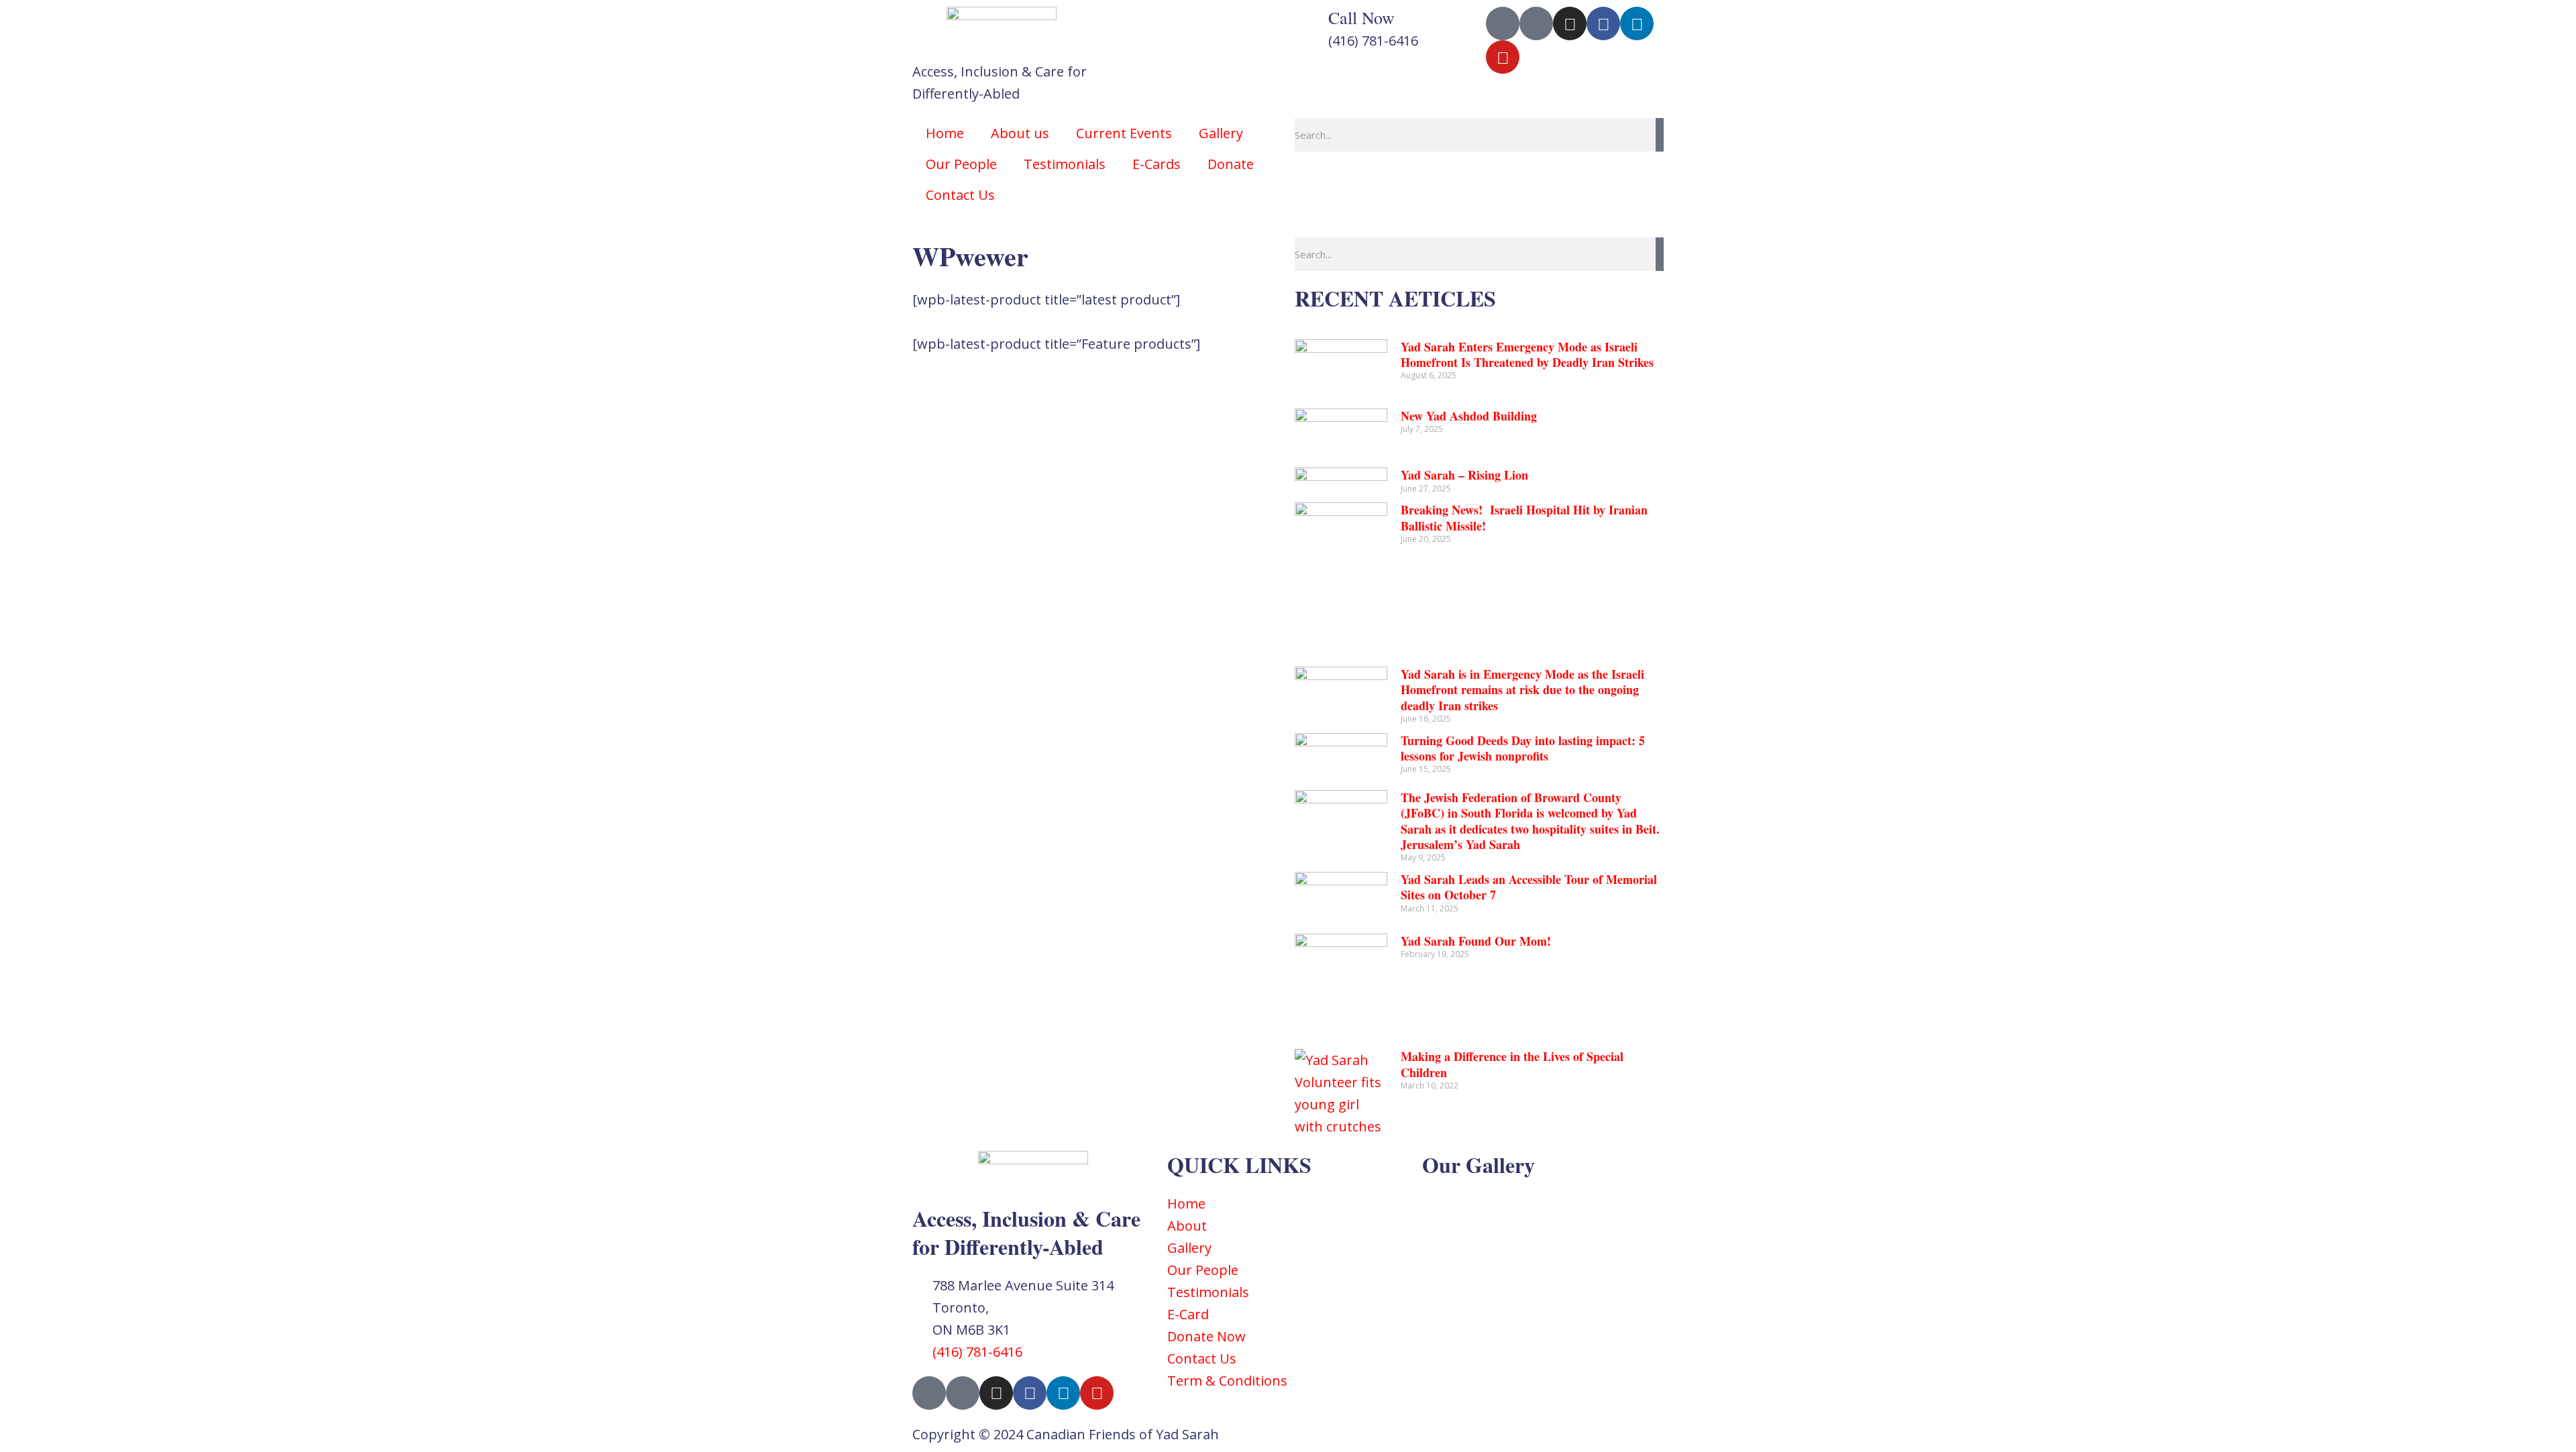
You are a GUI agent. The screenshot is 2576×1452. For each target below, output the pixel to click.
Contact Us (960, 195)
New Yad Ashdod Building (1469, 416)
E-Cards (1157, 164)
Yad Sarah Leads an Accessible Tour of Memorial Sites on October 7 (1529, 887)
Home (945, 133)
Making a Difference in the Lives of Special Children (1512, 1064)
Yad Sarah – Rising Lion (1464, 475)
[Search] (1660, 135)
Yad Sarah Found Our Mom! (1476, 941)
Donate (1231, 164)
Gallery (1221, 133)
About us (1020, 133)
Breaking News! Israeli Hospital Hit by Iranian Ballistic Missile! (1524, 517)
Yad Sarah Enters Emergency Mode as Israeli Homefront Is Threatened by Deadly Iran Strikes (1527, 354)
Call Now (1361, 17)
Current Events (1124, 133)
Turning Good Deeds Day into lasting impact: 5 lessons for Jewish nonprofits (1523, 748)
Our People (961, 164)
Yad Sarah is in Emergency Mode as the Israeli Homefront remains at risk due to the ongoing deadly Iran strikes (1522, 690)
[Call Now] (1311, 23)
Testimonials (1065, 164)
